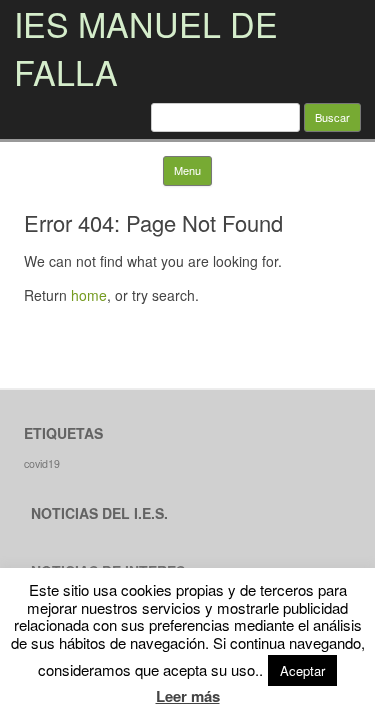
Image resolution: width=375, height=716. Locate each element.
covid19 (42, 463)
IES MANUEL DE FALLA (146, 48)
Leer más (188, 696)
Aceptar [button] (302, 670)
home (89, 295)
